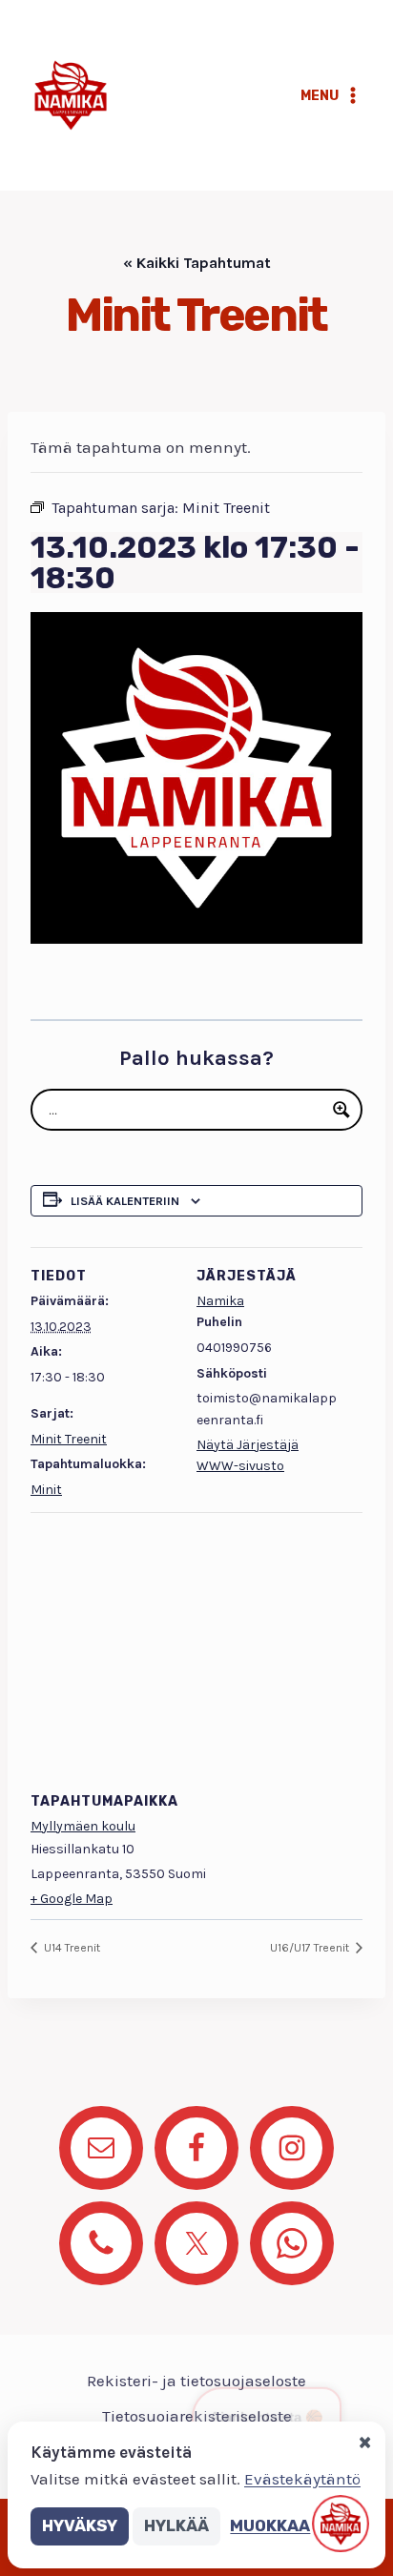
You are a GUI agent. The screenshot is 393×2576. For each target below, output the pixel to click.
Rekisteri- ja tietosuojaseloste (196, 2381)
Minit (46, 1490)
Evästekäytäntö (302, 2479)
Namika (220, 1301)
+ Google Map (72, 1899)
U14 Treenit (71, 1948)
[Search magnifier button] (341, 1110)
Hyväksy (80, 2525)
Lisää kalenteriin (125, 1201)
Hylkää (176, 2525)
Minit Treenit (69, 1439)
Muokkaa (270, 2525)
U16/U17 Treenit (311, 1948)
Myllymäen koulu (83, 1826)
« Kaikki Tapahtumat (197, 263)
